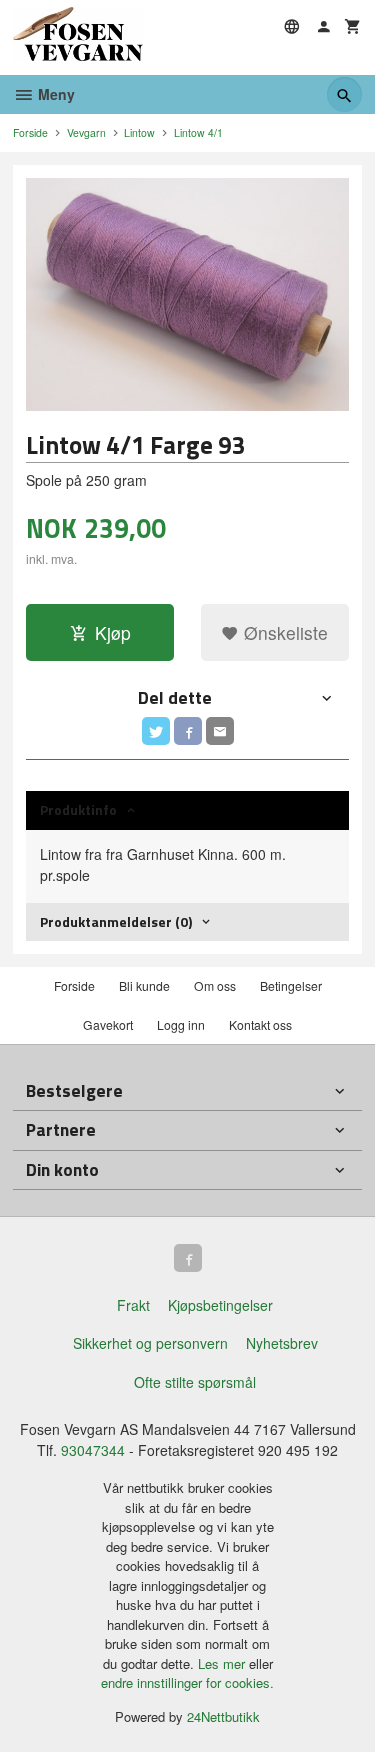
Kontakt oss (260, 1024)
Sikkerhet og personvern (150, 1343)
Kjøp (113, 632)
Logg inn (181, 1024)
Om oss (215, 985)
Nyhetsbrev (282, 1343)
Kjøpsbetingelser (220, 1305)
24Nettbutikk (223, 1716)
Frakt (133, 1305)
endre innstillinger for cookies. (187, 1682)
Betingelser (291, 985)
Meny (54, 94)
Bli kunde (144, 985)
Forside (30, 132)
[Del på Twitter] (156, 731)
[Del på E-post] (220, 731)
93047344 (93, 1450)
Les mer (223, 1663)
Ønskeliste (283, 632)
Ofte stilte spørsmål (195, 1382)
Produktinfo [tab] (78, 809)
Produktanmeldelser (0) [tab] (116, 921)
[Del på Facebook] (188, 731)
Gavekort (108, 1024)
